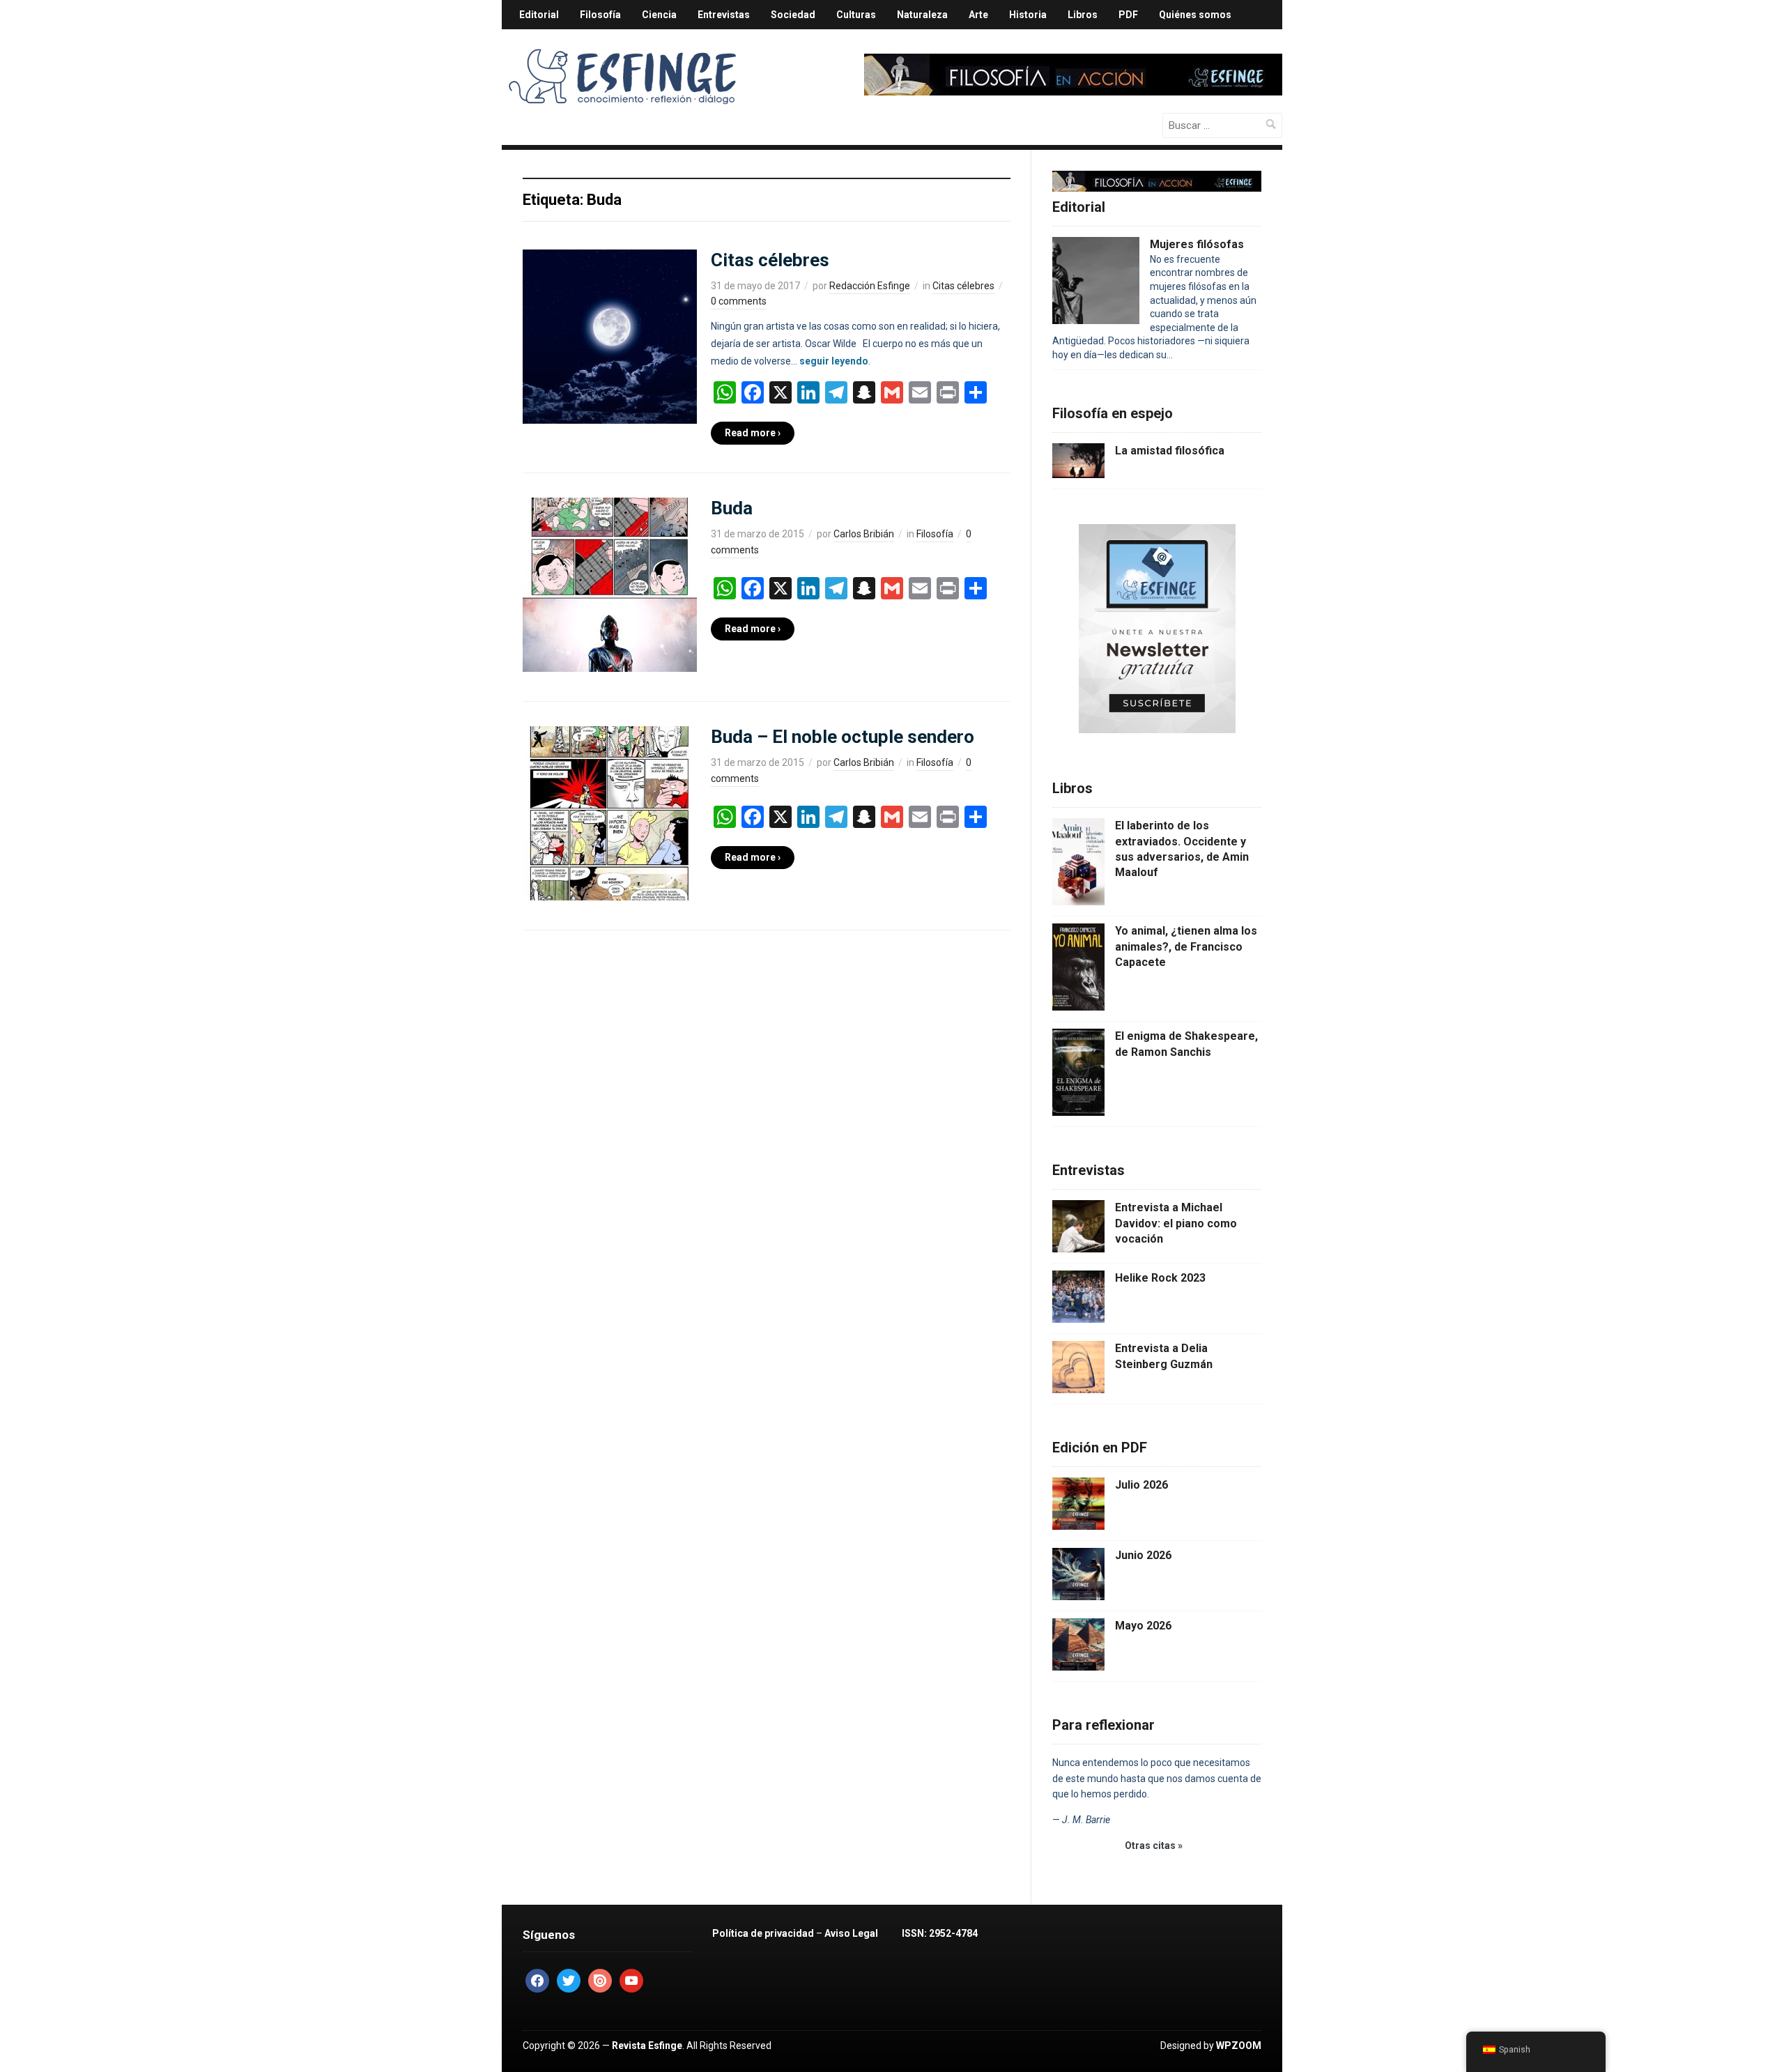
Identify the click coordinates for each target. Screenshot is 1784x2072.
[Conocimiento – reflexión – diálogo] (624, 74)
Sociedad (793, 15)
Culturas (856, 15)
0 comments (739, 301)
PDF (1128, 15)
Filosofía (600, 15)
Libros (1083, 15)
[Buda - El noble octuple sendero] (610, 813)
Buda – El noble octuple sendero (843, 737)
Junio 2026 (1143, 1555)
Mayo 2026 (1143, 1626)
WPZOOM (1239, 2046)
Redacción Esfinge (870, 286)
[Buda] (610, 584)
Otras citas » (1154, 1845)
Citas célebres (770, 260)
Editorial (539, 15)
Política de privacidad (763, 1933)
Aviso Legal (851, 1933)
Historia (1028, 15)
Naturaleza (922, 15)
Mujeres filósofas (1197, 244)
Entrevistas (724, 15)
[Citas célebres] (610, 335)
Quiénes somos (1195, 15)
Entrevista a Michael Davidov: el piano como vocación (1176, 1223)
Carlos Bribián (864, 534)
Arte (978, 15)
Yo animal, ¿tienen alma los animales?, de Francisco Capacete (1186, 946)
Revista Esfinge (647, 2046)
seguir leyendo (834, 361)
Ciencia (659, 15)
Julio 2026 (1141, 1485)
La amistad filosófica (1170, 451)
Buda (732, 508)
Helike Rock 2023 (1160, 1278)
